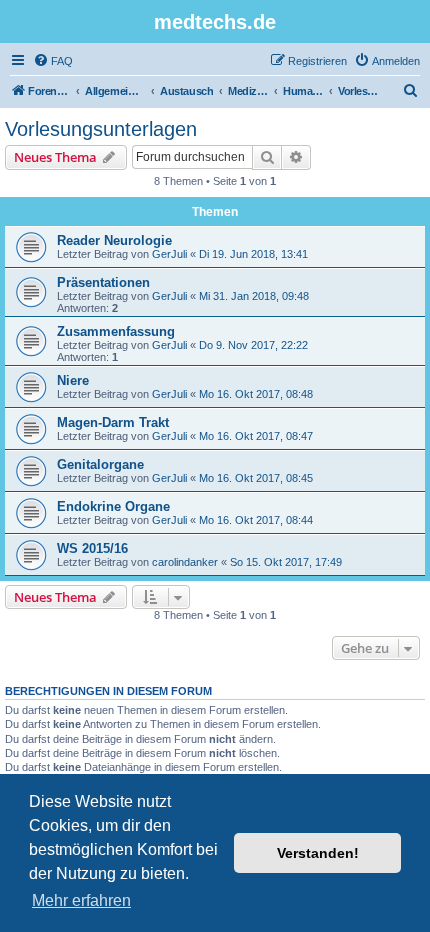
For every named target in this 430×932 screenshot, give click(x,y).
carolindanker (185, 562)
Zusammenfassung (116, 331)
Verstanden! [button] (318, 853)
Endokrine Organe (113, 506)
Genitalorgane (100, 464)
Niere (73, 380)
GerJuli (169, 254)
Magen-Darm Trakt (113, 422)
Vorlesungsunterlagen (101, 129)
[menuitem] (53, 61)
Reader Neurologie (114, 240)
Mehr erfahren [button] (81, 900)
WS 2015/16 (92, 548)
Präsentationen (103, 282)
